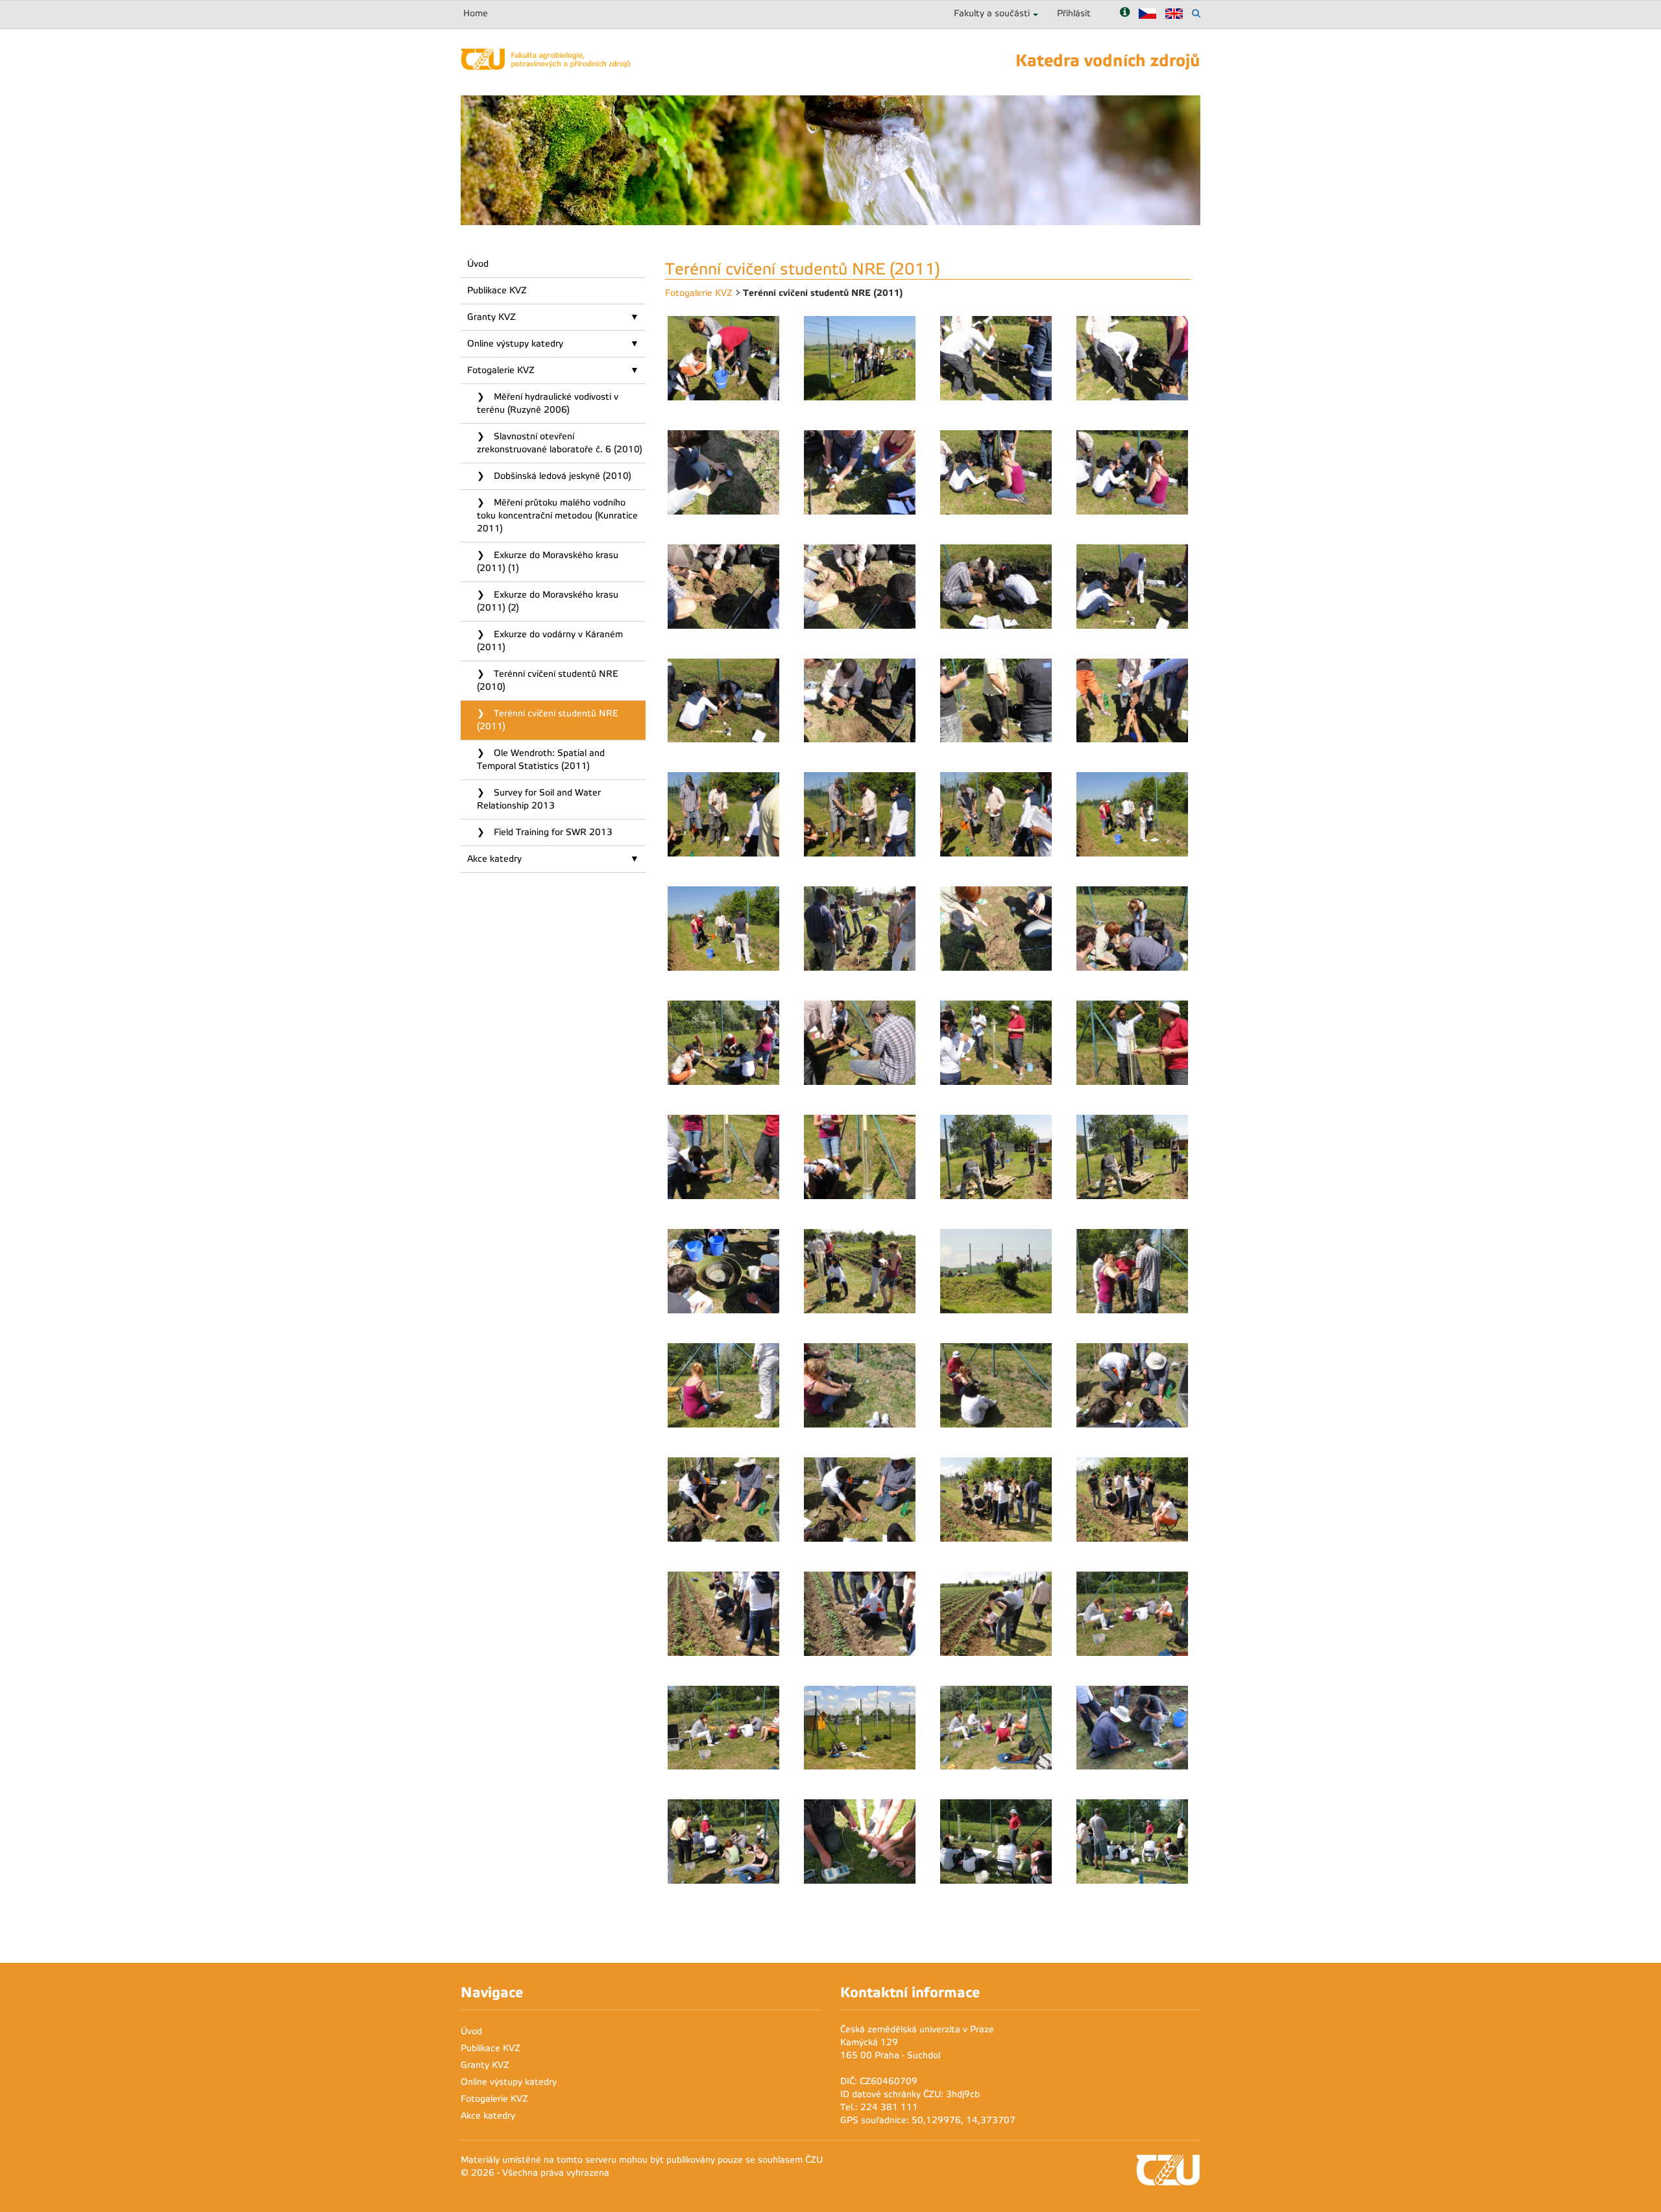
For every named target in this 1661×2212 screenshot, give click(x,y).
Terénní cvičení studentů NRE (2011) (548, 720)
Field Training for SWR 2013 (552, 832)
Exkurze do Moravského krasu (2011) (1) (548, 562)
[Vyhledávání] (1196, 13)
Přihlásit (1074, 13)
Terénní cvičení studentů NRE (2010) (548, 680)
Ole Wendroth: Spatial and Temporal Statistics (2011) (541, 760)
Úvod (478, 264)
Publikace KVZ (497, 290)
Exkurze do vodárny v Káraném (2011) (550, 641)
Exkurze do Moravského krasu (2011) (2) (548, 601)
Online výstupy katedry (515, 344)
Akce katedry (494, 859)
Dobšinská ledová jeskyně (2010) (561, 476)
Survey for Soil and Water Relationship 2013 (539, 799)
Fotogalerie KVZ (501, 370)
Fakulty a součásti (992, 13)
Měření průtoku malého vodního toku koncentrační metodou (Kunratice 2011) (557, 516)
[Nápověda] (1125, 13)
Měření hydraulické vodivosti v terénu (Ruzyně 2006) (548, 403)
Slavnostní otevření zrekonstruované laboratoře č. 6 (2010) (560, 443)
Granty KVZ (491, 317)
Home (476, 13)
